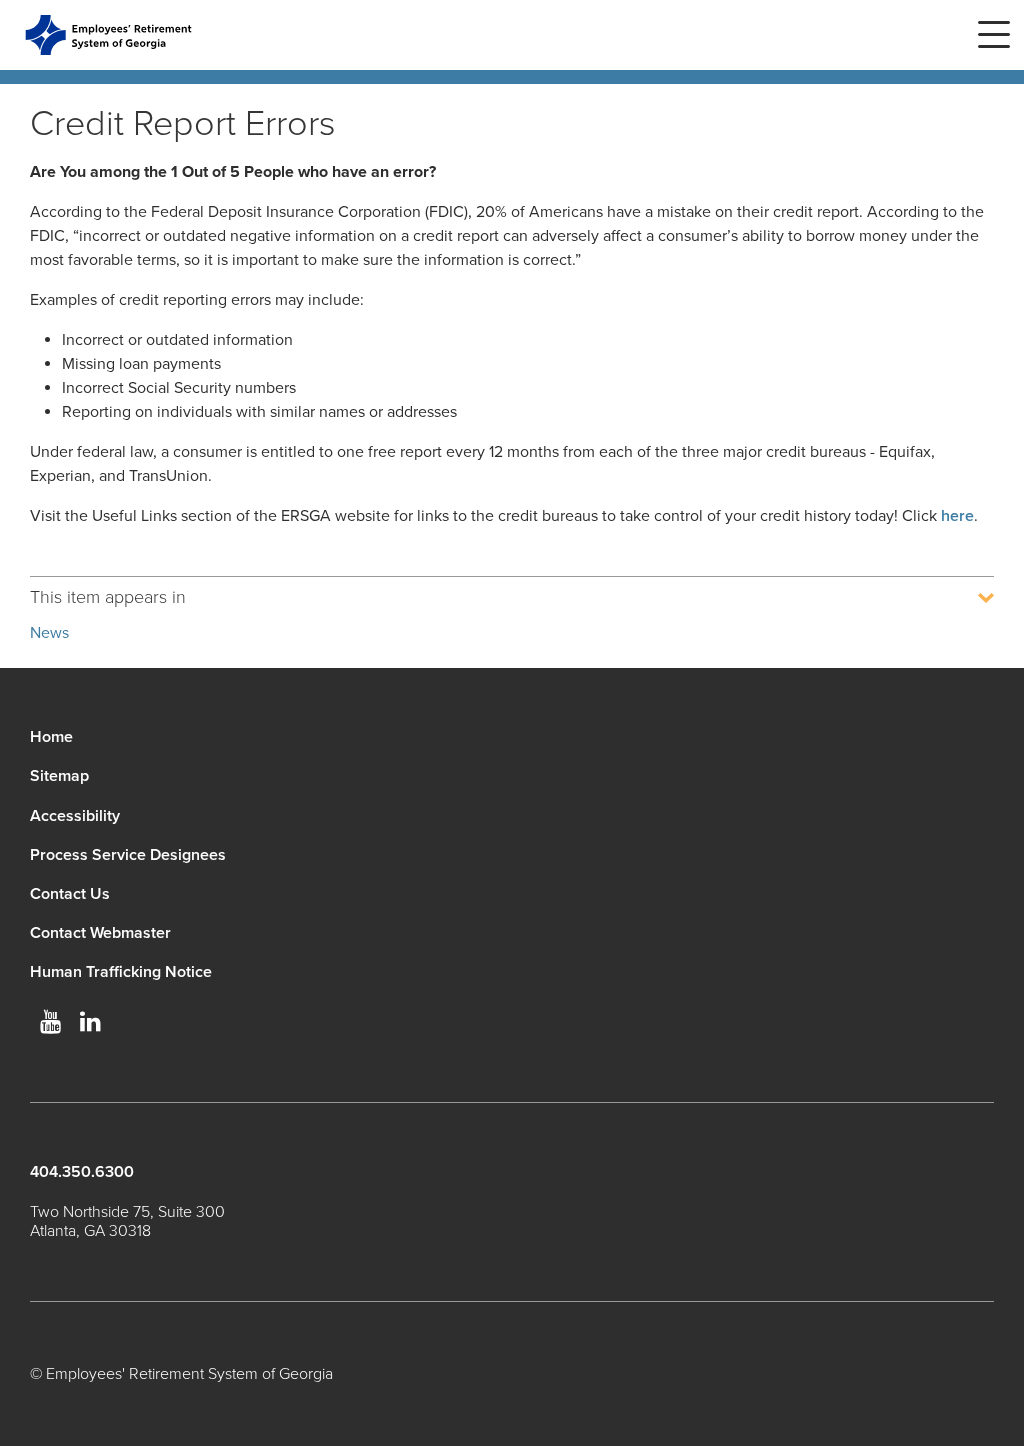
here (957, 516)
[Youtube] (50, 1022)
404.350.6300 (82, 1172)
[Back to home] (108, 35)
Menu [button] (994, 35)
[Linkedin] (90, 1022)
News (49, 633)
